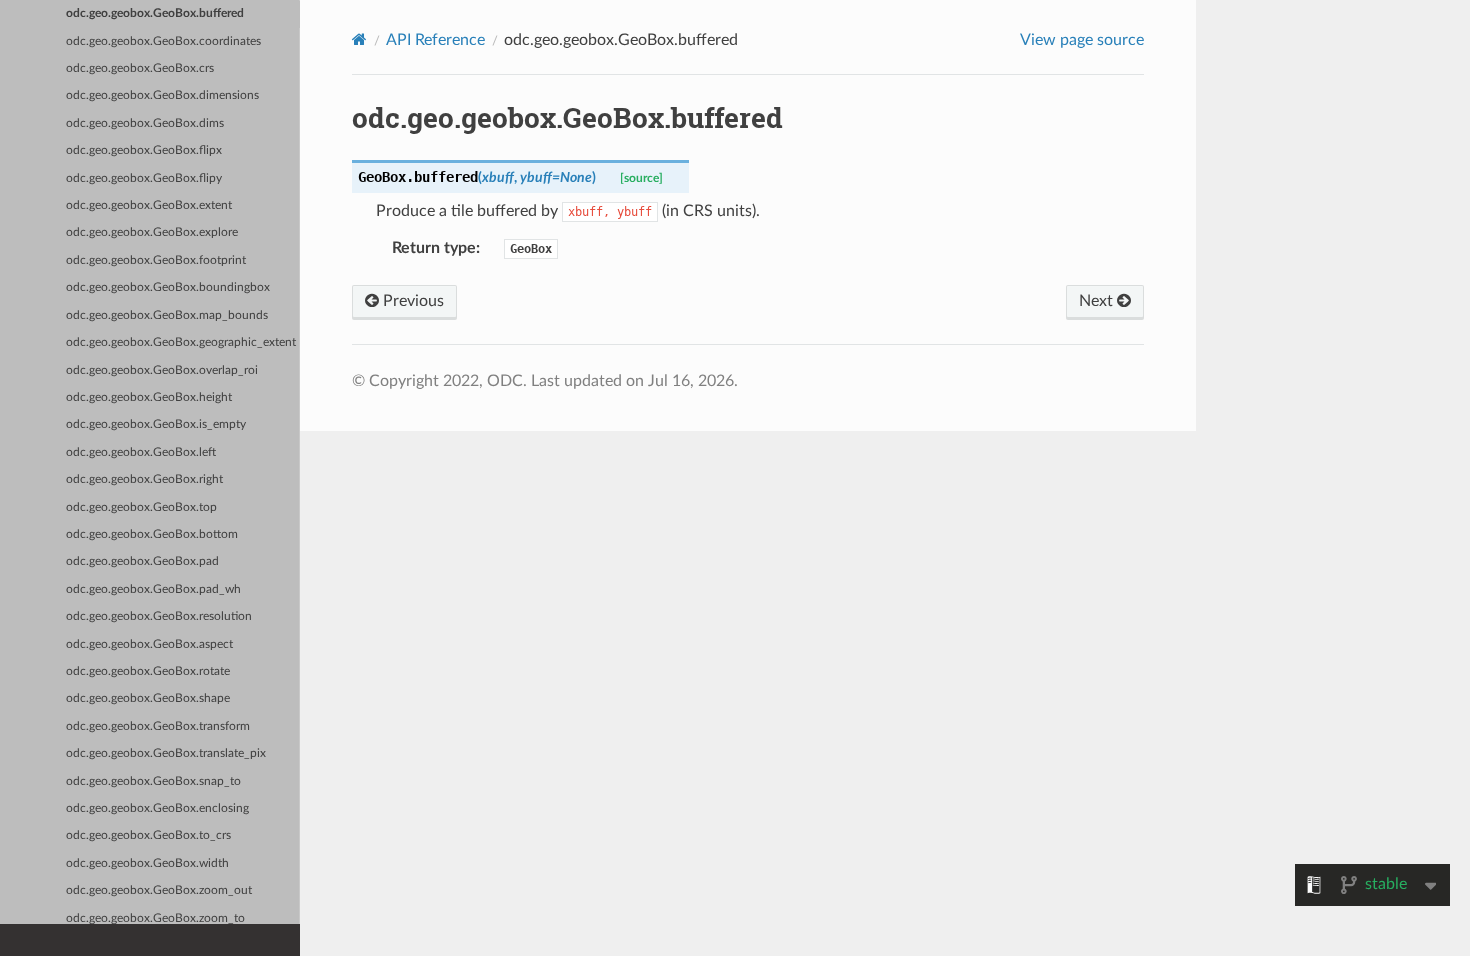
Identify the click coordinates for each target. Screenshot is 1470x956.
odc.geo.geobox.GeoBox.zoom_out (159, 890)
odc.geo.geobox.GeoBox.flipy (144, 178)
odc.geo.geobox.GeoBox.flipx (144, 150)
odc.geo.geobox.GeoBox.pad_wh (153, 589)
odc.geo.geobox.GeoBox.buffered (155, 13)
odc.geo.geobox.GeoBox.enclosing (157, 808)
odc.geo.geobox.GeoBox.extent (149, 205)
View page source (1082, 40)
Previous (411, 301)
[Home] (359, 39)
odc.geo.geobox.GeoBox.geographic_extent (181, 342)
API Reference (435, 40)
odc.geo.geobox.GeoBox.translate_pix (166, 753)
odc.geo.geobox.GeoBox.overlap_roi (162, 370)
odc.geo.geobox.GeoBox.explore (152, 232)
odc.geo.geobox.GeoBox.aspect (149, 644)
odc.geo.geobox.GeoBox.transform (158, 726)
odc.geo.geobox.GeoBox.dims (145, 123)
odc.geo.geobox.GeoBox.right (144, 479)
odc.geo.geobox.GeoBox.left (141, 452)
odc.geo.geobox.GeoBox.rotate (148, 671)
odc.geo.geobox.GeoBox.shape (148, 698)
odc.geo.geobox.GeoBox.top (141, 507)
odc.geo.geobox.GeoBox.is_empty (156, 424)
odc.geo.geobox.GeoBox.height (149, 397)
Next (1098, 301)
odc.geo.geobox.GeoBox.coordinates (163, 41)
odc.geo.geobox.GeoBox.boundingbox (168, 287)
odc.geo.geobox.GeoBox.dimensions (162, 95)
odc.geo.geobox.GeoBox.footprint (156, 260)
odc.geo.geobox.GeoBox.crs (140, 68)
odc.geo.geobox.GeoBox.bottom (152, 534)
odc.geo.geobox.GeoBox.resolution (159, 616)
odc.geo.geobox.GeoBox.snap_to (153, 781)
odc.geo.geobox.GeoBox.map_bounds (167, 315)
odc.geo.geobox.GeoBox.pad (142, 561)
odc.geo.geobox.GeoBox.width (147, 863)
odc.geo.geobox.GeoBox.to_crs (148, 835)
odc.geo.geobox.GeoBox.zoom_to (155, 918)
